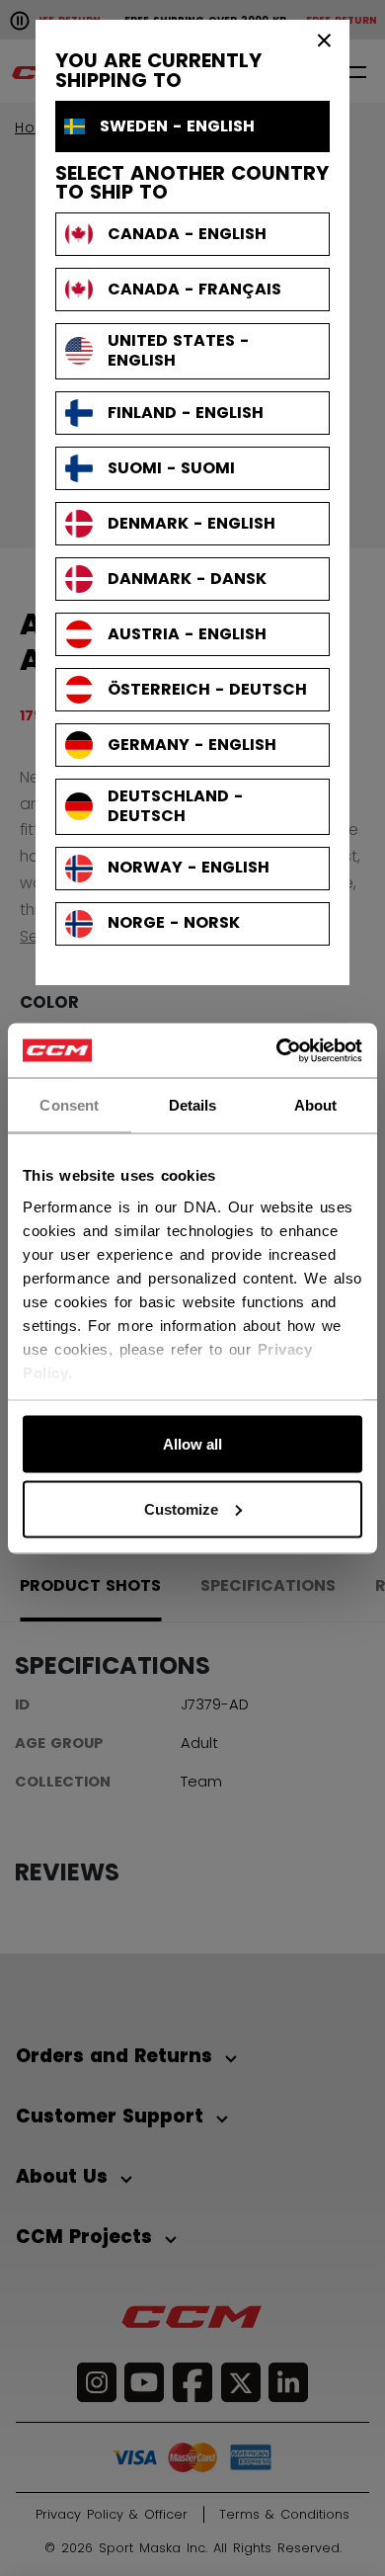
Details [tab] (193, 1105)
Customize (181, 1508)
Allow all (192, 1444)
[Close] (325, 40)
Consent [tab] (69, 1105)
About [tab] (316, 1105)
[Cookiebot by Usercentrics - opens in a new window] (277, 1050)
